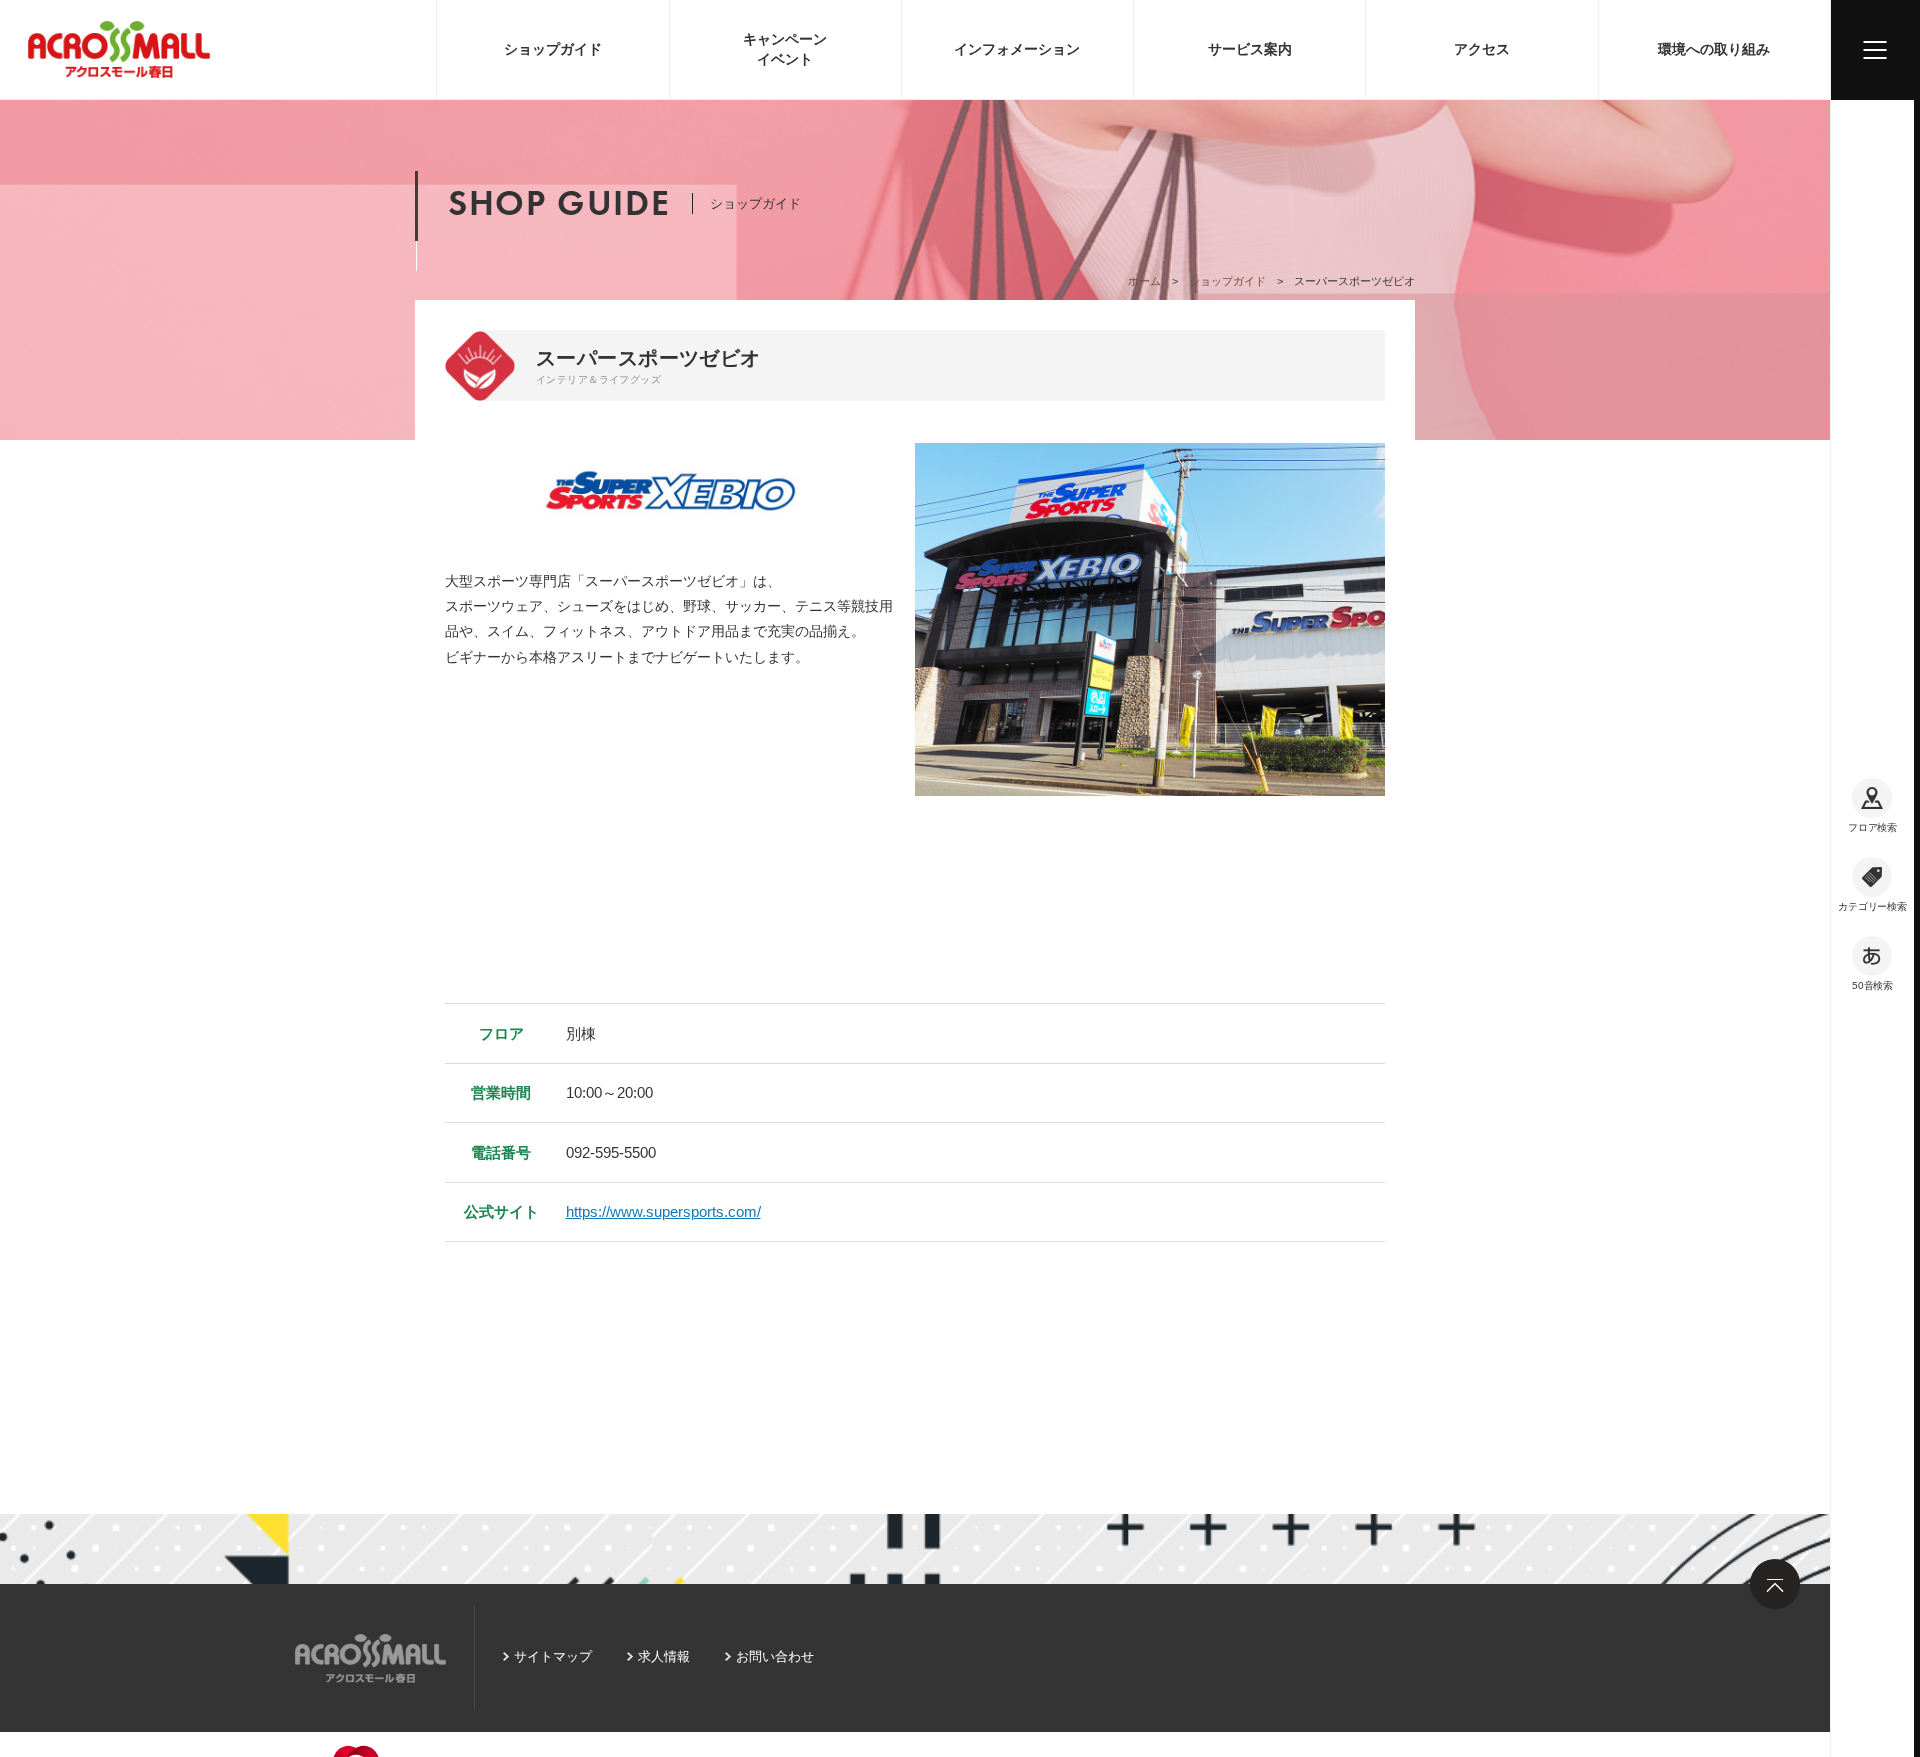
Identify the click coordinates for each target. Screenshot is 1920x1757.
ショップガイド (553, 49)
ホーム (1144, 281)
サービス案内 (1250, 49)
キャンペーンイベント (785, 49)
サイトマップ (553, 1656)
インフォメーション (1017, 49)
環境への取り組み (1714, 49)
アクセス (1482, 49)
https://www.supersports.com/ (663, 1211)
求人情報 (664, 1656)
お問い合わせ (775, 1656)
